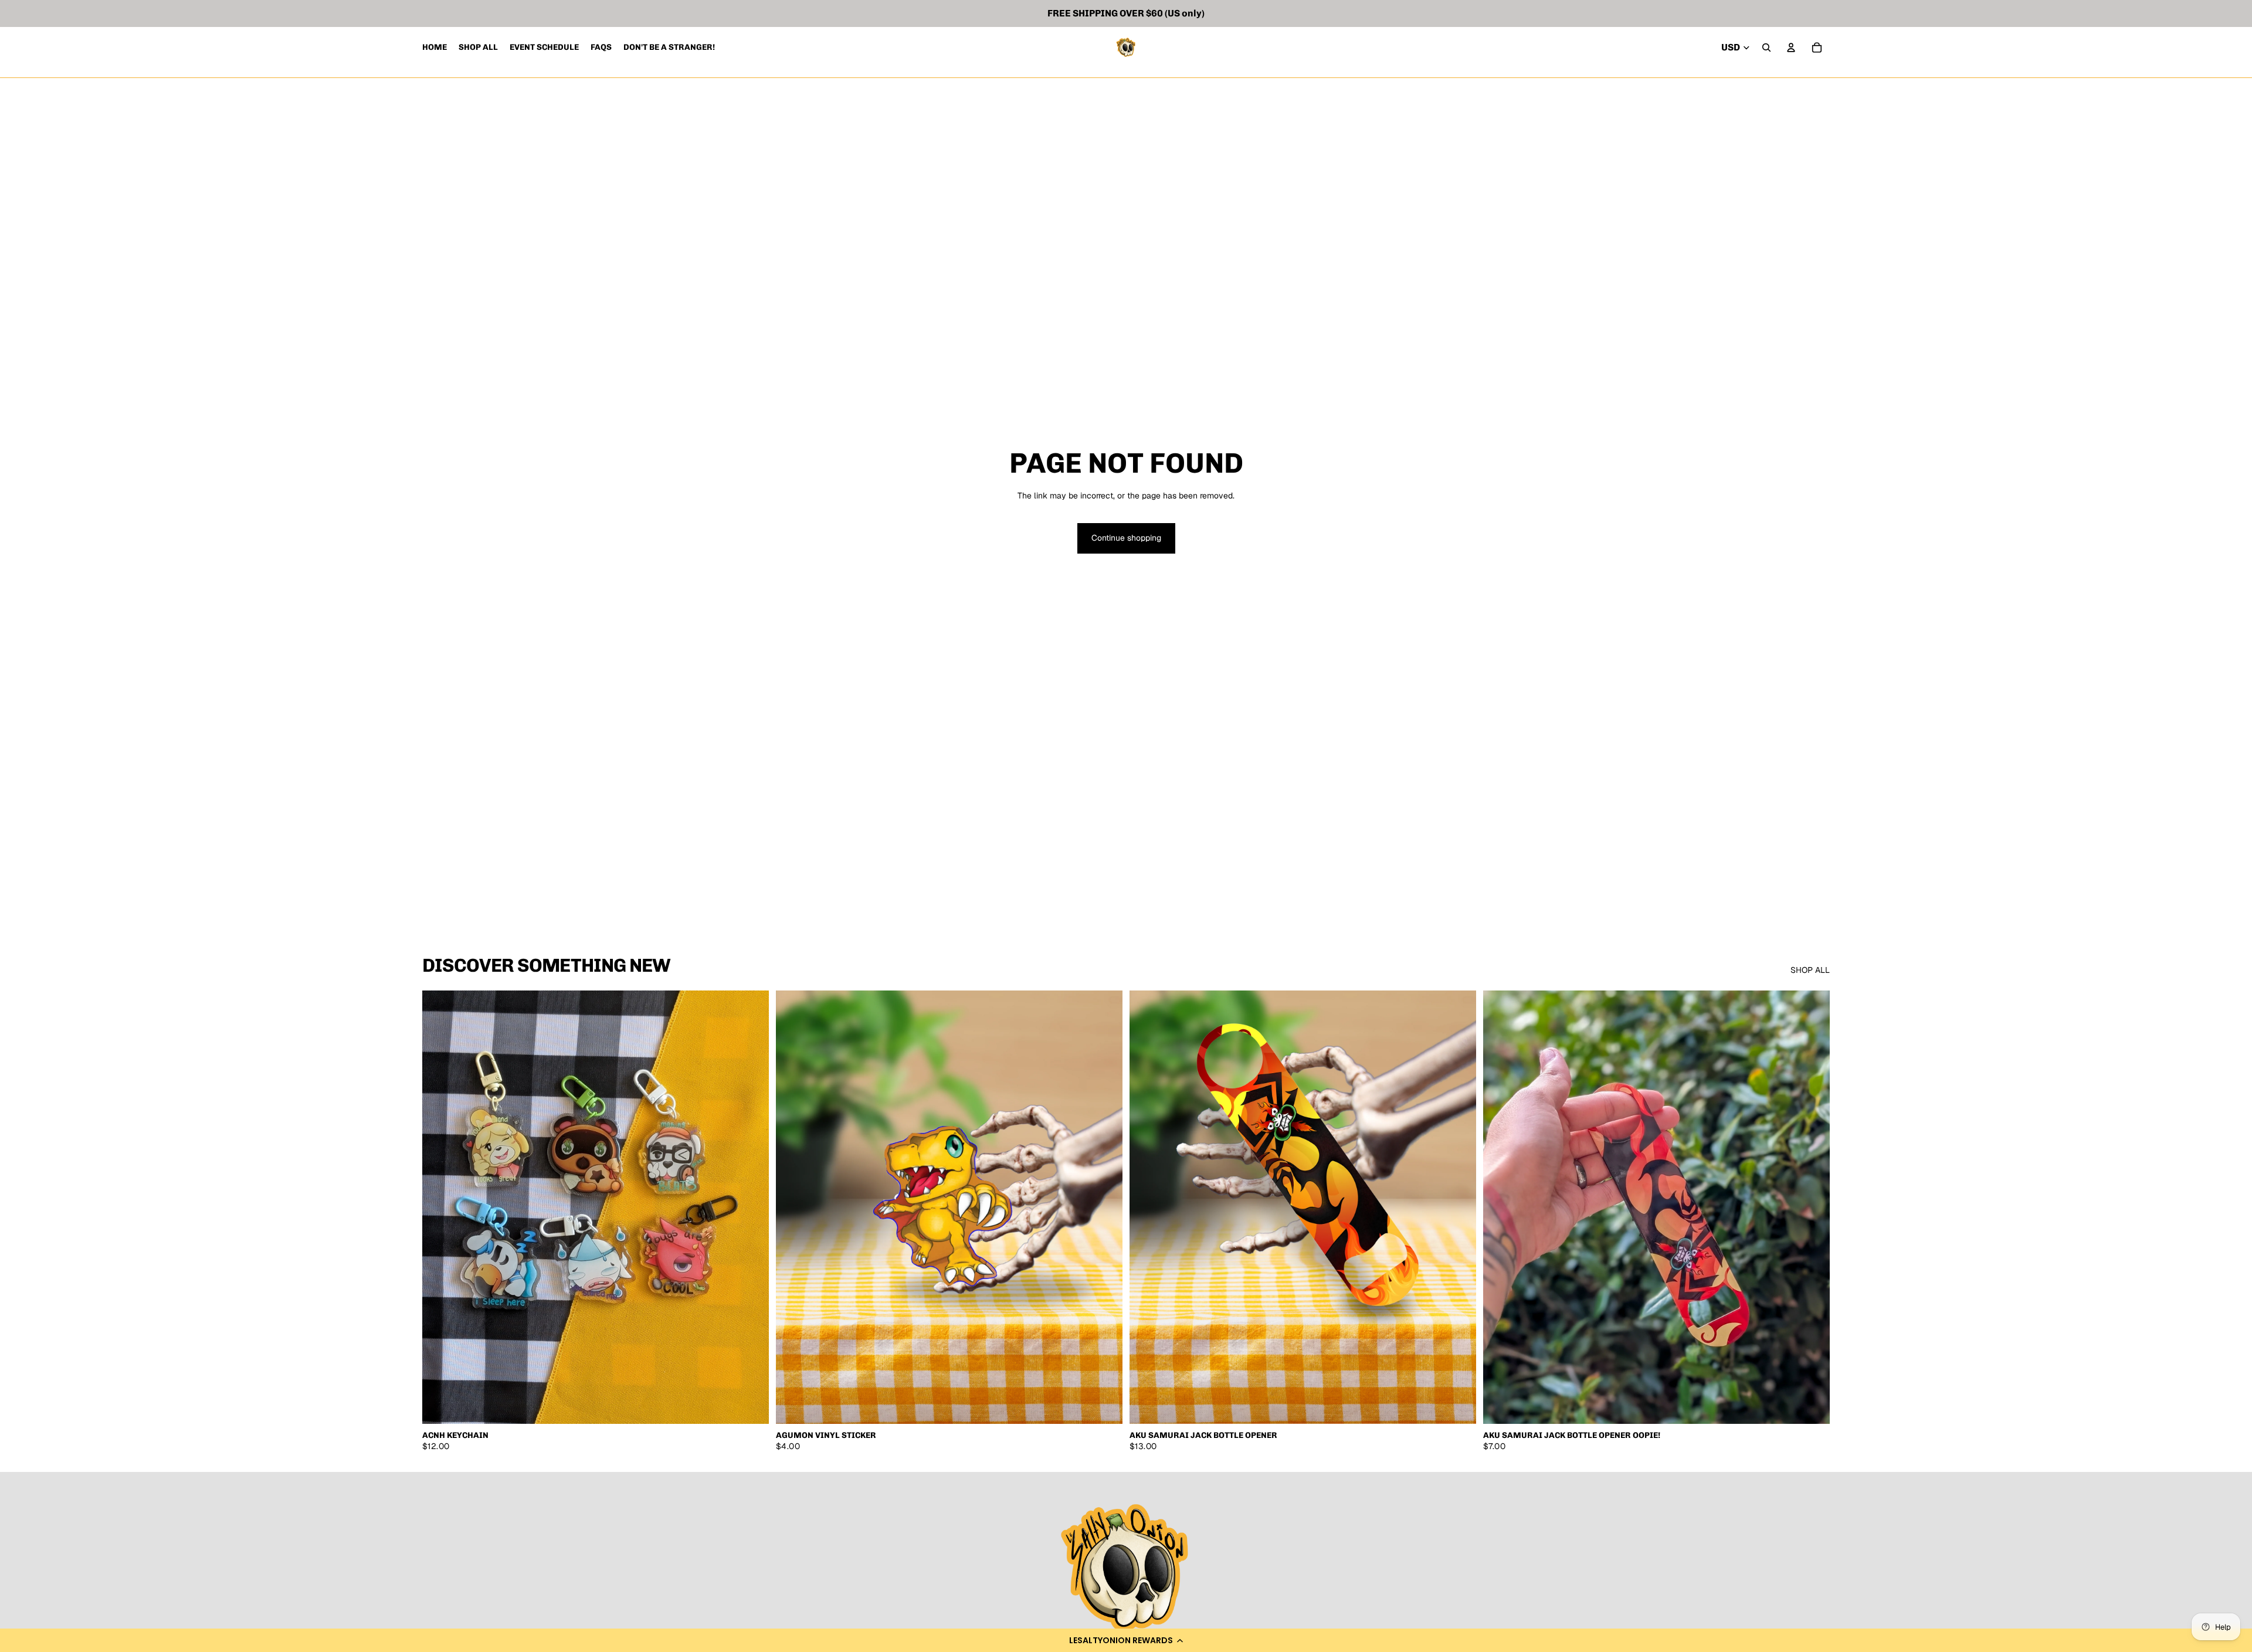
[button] (1126, 1640)
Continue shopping (1126, 538)
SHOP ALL (1810, 970)
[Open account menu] (1791, 48)
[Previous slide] (440, 1207)
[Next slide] (751, 1207)
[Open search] (1766, 48)
